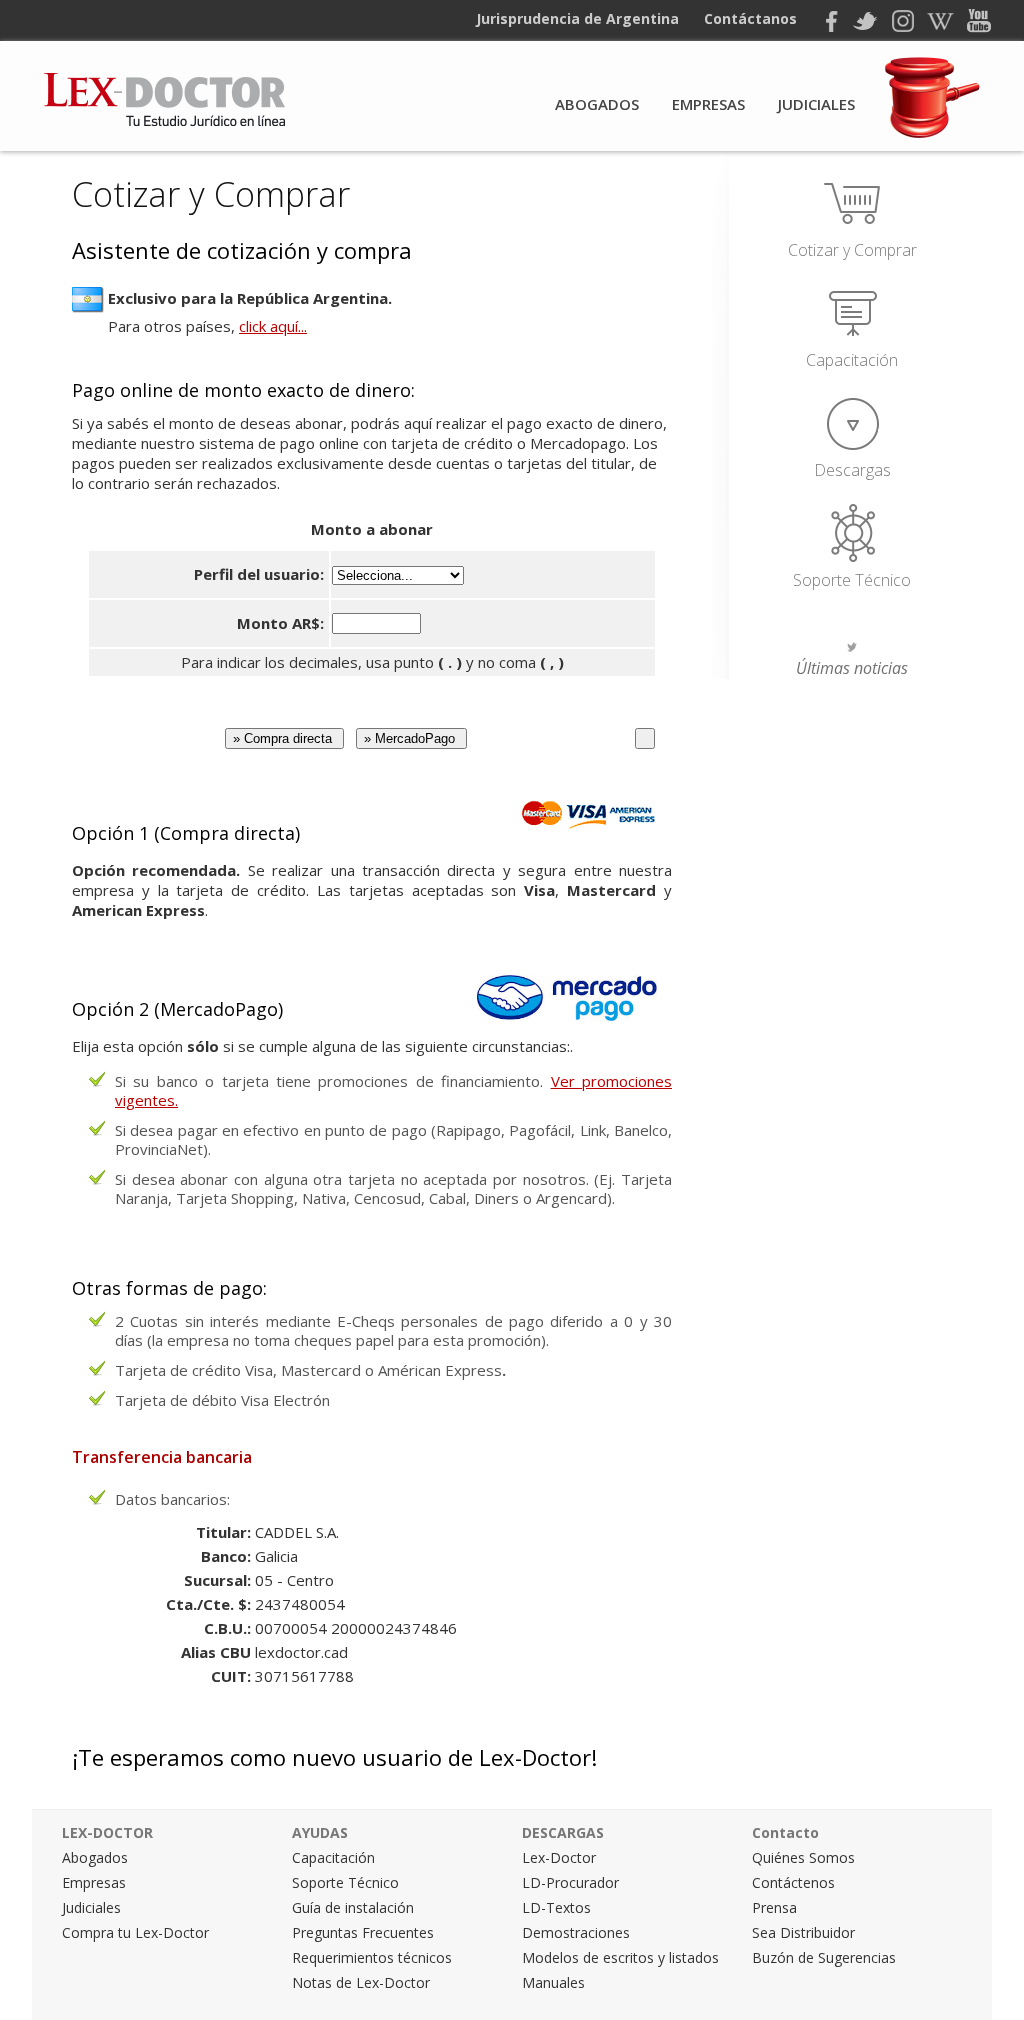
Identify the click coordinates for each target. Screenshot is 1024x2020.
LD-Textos (556, 1907)
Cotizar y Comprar (852, 250)
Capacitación (852, 360)
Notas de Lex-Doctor (361, 1982)
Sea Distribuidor (803, 1932)
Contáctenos (793, 1882)
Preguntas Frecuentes (363, 1932)
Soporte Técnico (852, 580)
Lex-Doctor (559, 1857)
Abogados (597, 104)
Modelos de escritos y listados (620, 1957)
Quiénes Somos (803, 1857)
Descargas (852, 470)
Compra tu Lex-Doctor (135, 1932)
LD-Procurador (570, 1882)
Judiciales (816, 104)
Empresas (708, 104)
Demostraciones (576, 1932)
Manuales (553, 1982)
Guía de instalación (353, 1907)
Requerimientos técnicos (372, 1957)
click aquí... (273, 326)
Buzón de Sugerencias (824, 1957)
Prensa (774, 1907)
